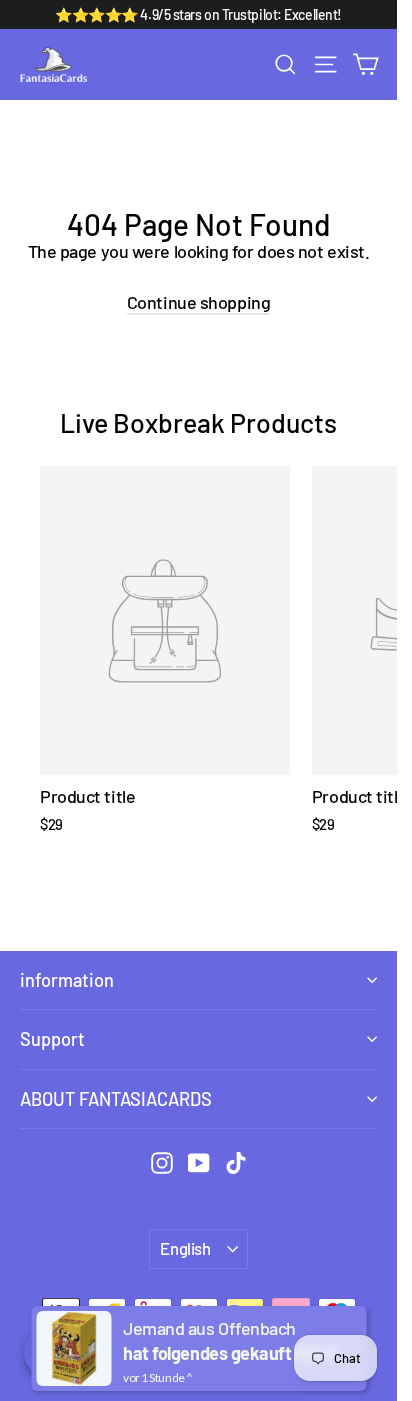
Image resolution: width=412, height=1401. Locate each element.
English (185, 1248)
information (67, 980)
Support (52, 1039)
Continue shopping (198, 302)
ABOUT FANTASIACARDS (116, 1099)
